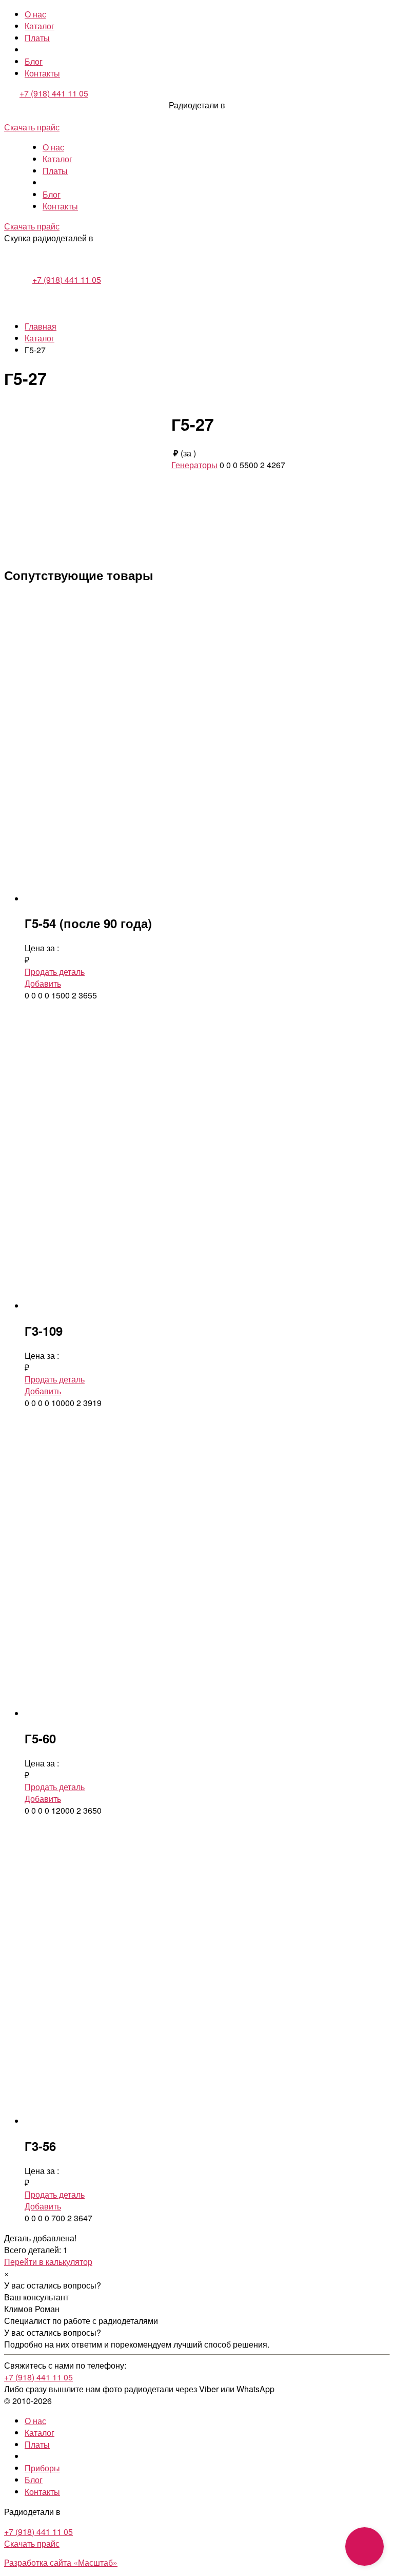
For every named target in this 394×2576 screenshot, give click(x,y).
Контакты (42, 73)
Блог (34, 61)
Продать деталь (55, 972)
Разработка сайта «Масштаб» (61, 2562)
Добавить (43, 983)
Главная (41, 326)
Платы (37, 38)
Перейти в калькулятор (48, 2262)
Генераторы (194, 465)
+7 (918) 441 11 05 (54, 93)
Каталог (40, 26)
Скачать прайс (32, 127)
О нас (35, 14)
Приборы (42, 2468)
